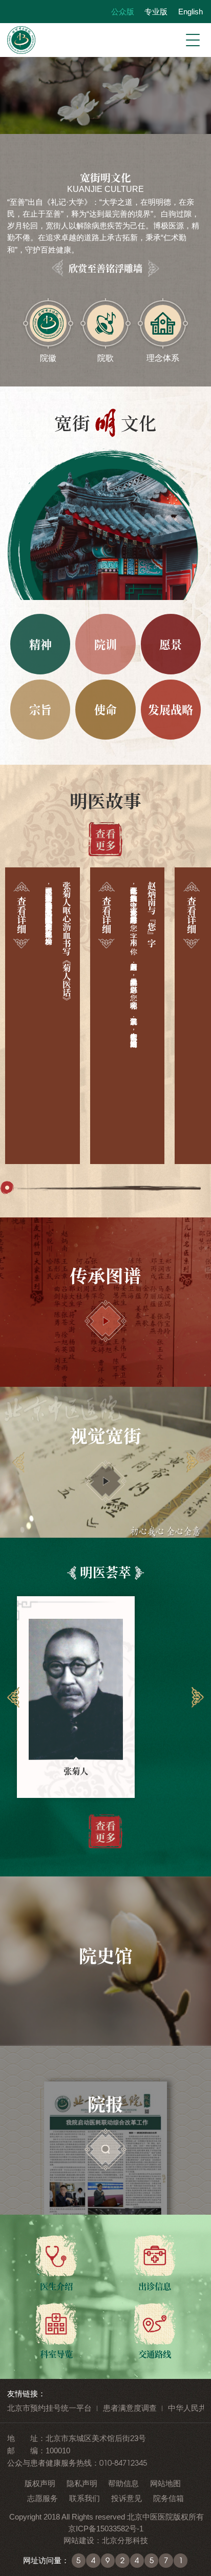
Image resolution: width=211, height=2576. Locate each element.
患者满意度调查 (130, 2408)
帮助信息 (123, 2483)
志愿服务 (43, 2498)
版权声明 (40, 2483)
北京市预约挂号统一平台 (49, 2408)
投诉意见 (126, 2498)
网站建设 (79, 2540)
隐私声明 (82, 2483)
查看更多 (105, 839)
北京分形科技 (125, 2540)
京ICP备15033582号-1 (106, 2529)
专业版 (156, 12)
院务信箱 (168, 2498)
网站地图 (165, 2483)
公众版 (122, 12)
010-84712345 (123, 2463)
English (190, 12)
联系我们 (85, 2498)
